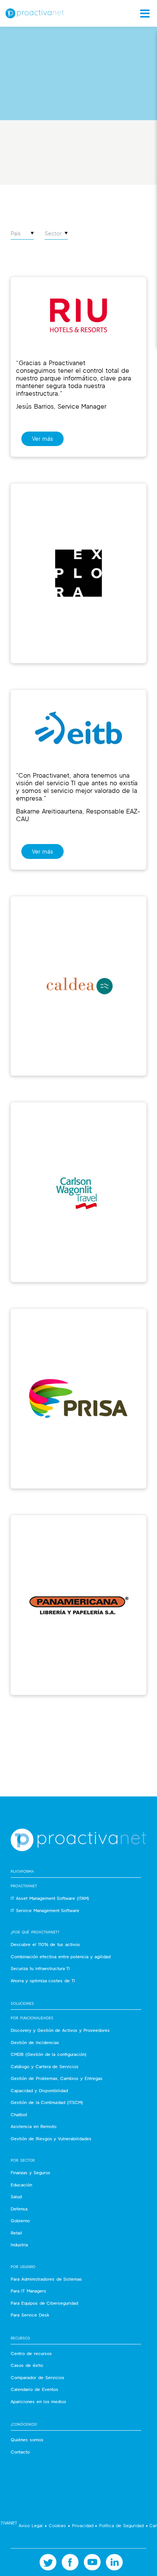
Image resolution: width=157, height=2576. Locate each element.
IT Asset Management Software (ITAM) (50, 1898)
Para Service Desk (30, 2315)
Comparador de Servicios (38, 2377)
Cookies (57, 2525)
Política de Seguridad (121, 2525)
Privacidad (83, 2525)
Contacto (20, 2452)
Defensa (19, 2209)
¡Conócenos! (24, 2424)
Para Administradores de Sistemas (46, 2279)
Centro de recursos (31, 2353)
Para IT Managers (28, 2291)
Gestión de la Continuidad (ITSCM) (47, 2102)
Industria (19, 2245)
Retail (16, 2233)
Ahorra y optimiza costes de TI (43, 1981)
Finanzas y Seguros (30, 2172)
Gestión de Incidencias (35, 2042)
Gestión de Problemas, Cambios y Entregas (57, 2078)
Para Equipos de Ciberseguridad (44, 2303)
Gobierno (20, 2221)
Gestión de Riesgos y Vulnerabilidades (51, 2139)
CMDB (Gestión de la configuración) (49, 2054)
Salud (16, 2197)
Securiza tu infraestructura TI (40, 1968)
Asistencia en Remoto (34, 2126)
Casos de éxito (27, 2365)
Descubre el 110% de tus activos (45, 1944)
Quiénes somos (27, 2440)
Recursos (20, 2338)
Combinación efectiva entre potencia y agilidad (61, 1957)
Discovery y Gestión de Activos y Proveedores (60, 2030)
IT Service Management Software (45, 1910)
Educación (21, 2185)
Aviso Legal (31, 2525)
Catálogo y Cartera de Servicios (45, 2066)
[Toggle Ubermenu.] (143, 13)
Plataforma (22, 1871)
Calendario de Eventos (34, 2389)
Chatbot (19, 2114)
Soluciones (22, 2003)
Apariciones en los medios (38, 2401)
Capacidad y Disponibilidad (39, 2090)
